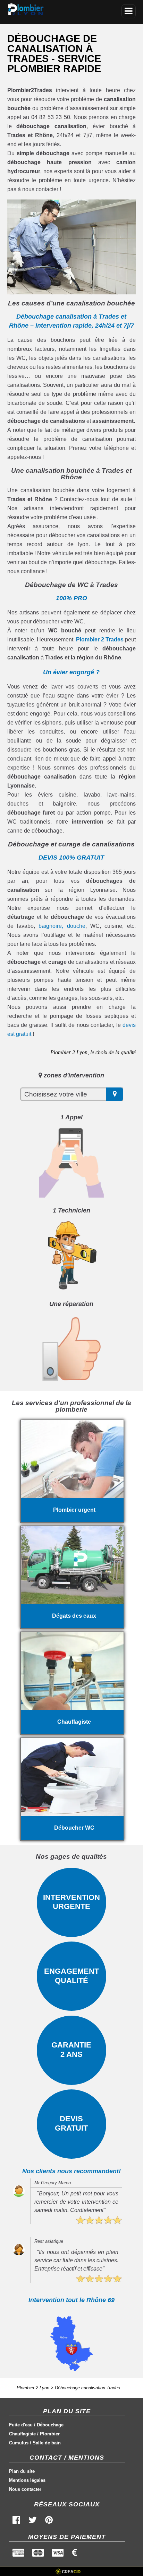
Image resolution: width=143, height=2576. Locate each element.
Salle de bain (47, 2443)
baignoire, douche (62, 926)
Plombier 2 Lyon (33, 2388)
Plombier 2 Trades (100, 639)
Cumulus (19, 2443)
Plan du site (22, 2471)
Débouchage (50, 2425)
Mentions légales (27, 2480)
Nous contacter (25, 2489)
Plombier (50, 2434)
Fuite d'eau (21, 2425)
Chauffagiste (22, 2434)
